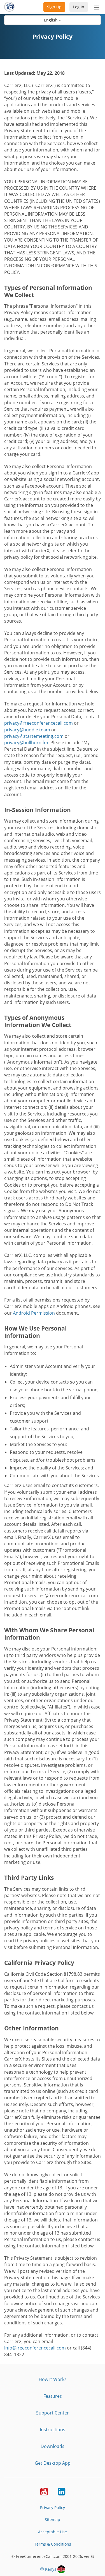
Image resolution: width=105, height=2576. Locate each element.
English (51, 20)
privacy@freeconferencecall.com (39, 723)
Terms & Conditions (53, 2544)
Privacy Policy (53, 2508)
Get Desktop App (53, 2463)
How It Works (53, 2379)
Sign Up (54, 7)
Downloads (53, 2446)
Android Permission (34, 1313)
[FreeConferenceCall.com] (9, 7)
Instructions (53, 2430)
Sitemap (53, 2520)
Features (53, 2396)
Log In (79, 7)
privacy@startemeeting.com (34, 736)
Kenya (51, 2569)
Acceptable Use (53, 2532)
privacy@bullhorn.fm (26, 743)
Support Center (53, 2413)
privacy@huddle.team (27, 730)
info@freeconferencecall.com (35, 2348)
